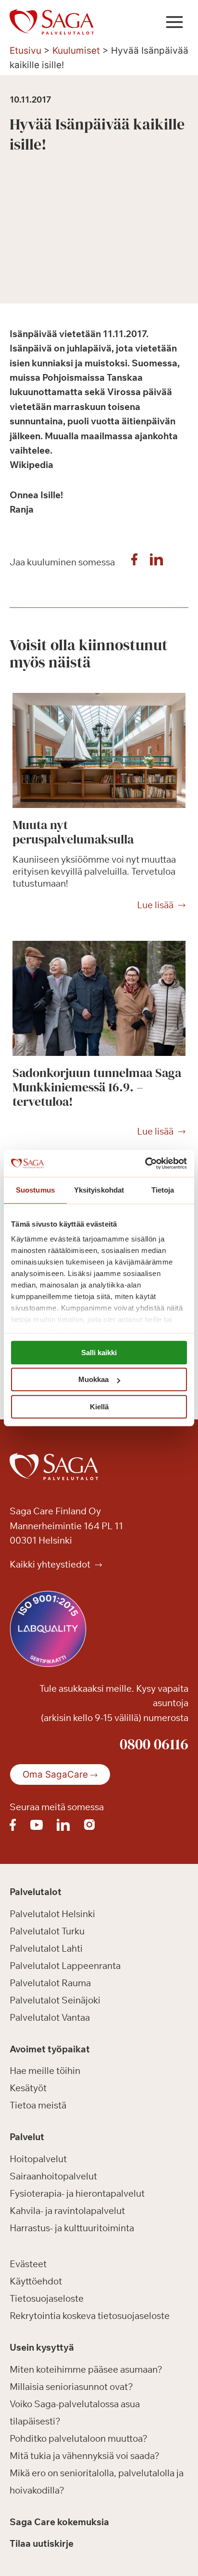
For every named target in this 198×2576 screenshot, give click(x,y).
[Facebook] (134, 562)
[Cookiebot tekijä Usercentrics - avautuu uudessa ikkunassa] (145, 1163)
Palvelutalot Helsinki (52, 1914)
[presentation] (99, 750)
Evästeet (28, 2264)
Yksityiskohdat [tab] (99, 1190)
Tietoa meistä (38, 2105)
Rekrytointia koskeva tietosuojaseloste (90, 2316)
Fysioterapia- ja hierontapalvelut (77, 2193)
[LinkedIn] (156, 562)
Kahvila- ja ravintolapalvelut (67, 2211)
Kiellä (99, 1407)
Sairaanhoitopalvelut (53, 2176)
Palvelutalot (36, 1892)
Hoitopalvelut (38, 2159)
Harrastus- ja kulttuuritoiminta (72, 2228)
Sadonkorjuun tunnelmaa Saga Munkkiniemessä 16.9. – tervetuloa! (97, 1087)
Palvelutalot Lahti (46, 1948)
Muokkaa (93, 1379)
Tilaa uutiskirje (42, 2543)
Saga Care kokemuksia (59, 2522)
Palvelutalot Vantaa (50, 2017)
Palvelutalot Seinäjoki (55, 2000)
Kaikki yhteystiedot (51, 1564)
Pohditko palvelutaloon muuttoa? (79, 2438)
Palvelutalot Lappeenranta (65, 1966)
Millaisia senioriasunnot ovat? (71, 2387)
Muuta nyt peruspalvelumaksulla (73, 832)
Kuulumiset (76, 51)
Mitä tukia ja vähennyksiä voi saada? (85, 2456)
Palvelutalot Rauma (50, 1983)
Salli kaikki (99, 1352)
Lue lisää (155, 905)
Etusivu (25, 51)
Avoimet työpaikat (50, 2049)
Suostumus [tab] (35, 1190)
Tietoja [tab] (163, 1190)
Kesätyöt (28, 2088)
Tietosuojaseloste (47, 2298)
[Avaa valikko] (174, 22)
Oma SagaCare (55, 1774)
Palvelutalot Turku (47, 1931)
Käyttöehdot (36, 2281)
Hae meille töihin (45, 2071)
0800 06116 (154, 1744)
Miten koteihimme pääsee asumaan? (86, 2369)
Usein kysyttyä (42, 2347)
